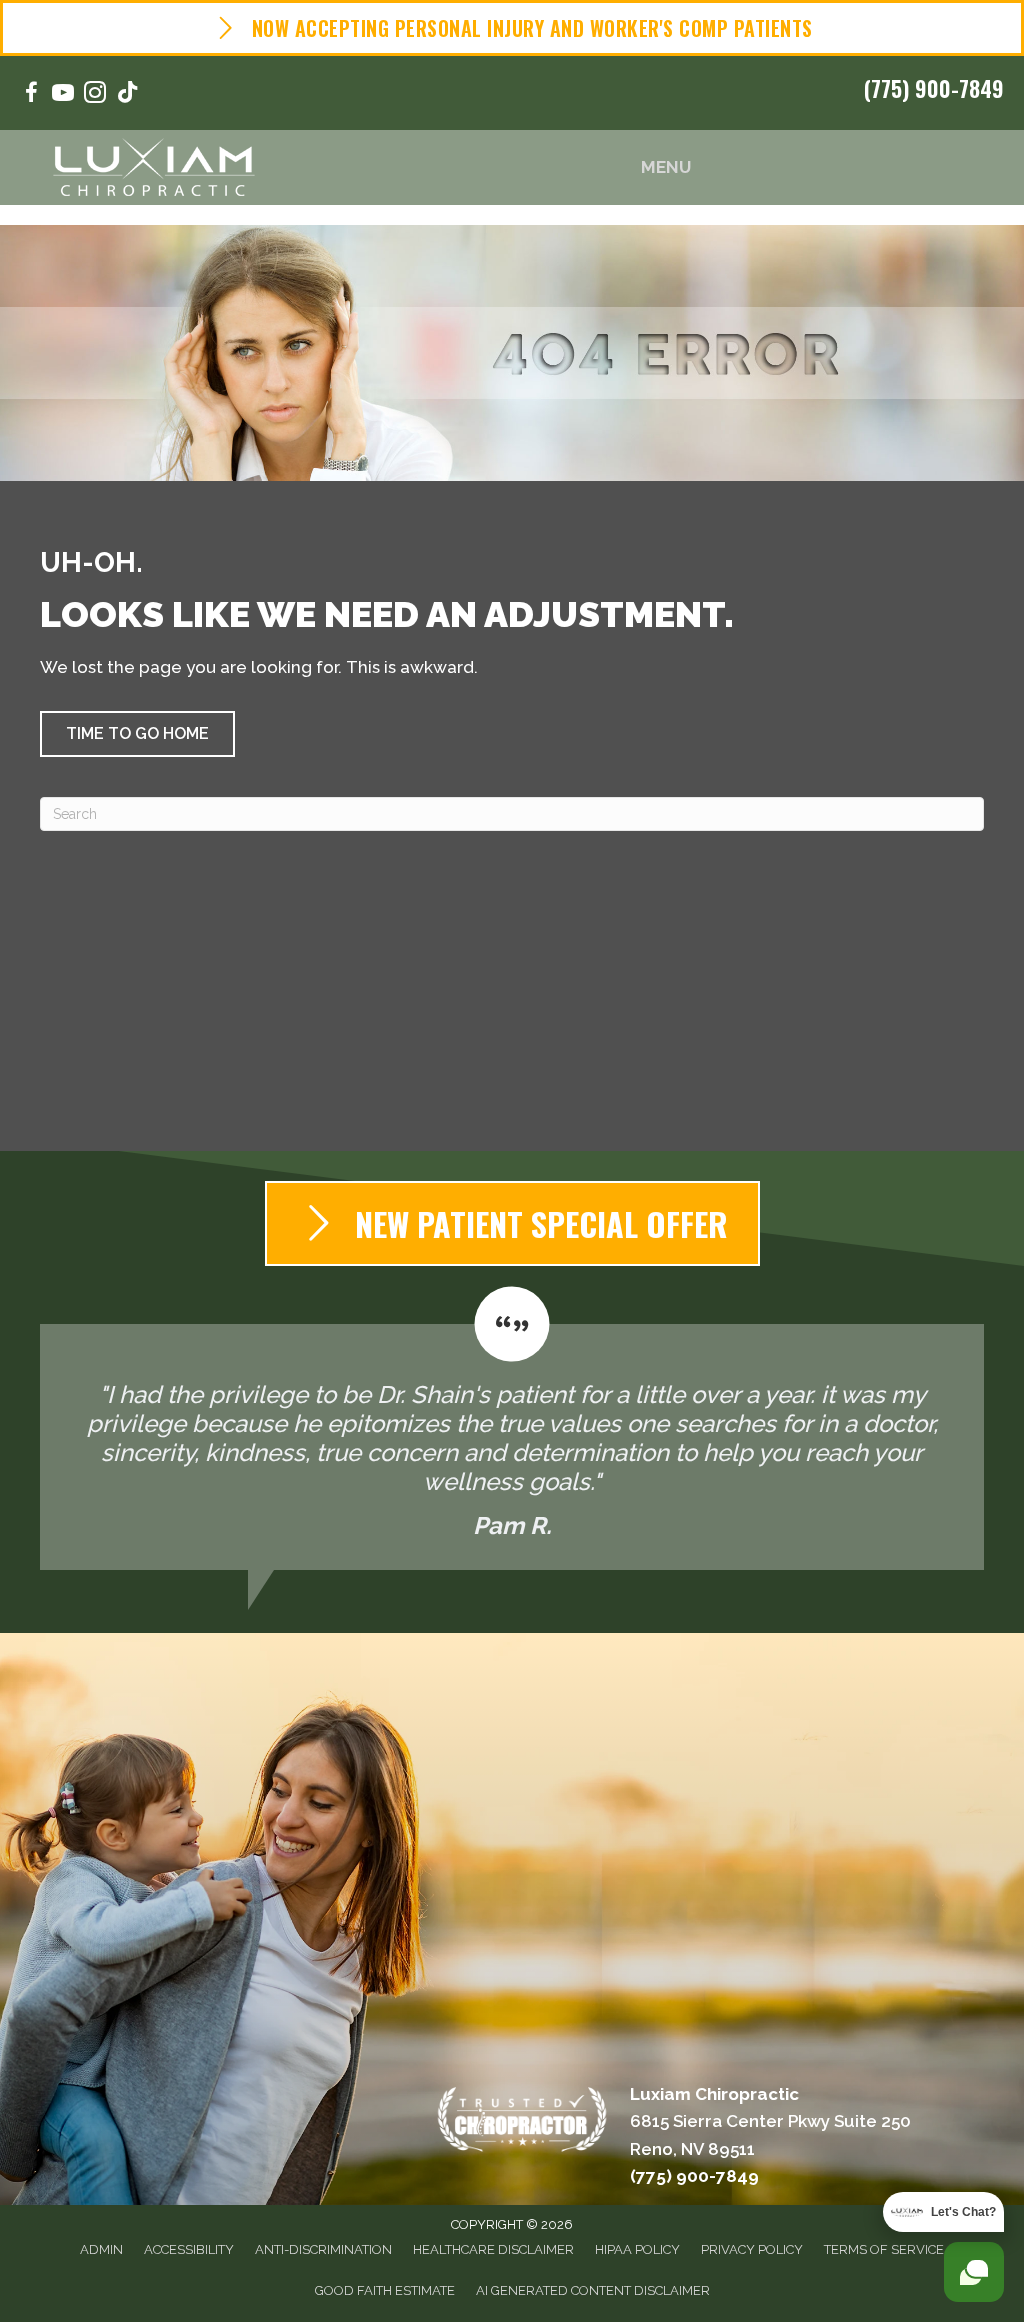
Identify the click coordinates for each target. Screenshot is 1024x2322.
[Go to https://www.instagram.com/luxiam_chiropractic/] (95, 95)
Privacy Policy (752, 2249)
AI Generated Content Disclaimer (593, 2290)
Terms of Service (884, 2249)
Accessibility (189, 2249)
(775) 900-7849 (934, 88)
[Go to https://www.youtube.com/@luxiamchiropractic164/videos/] (63, 95)
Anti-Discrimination (323, 2249)
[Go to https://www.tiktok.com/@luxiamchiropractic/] (127, 94)
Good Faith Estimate (385, 2290)
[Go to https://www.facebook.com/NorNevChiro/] (31, 95)
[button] (137, 734)
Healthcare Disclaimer (493, 2249)
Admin (101, 2249)
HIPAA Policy (637, 2249)
